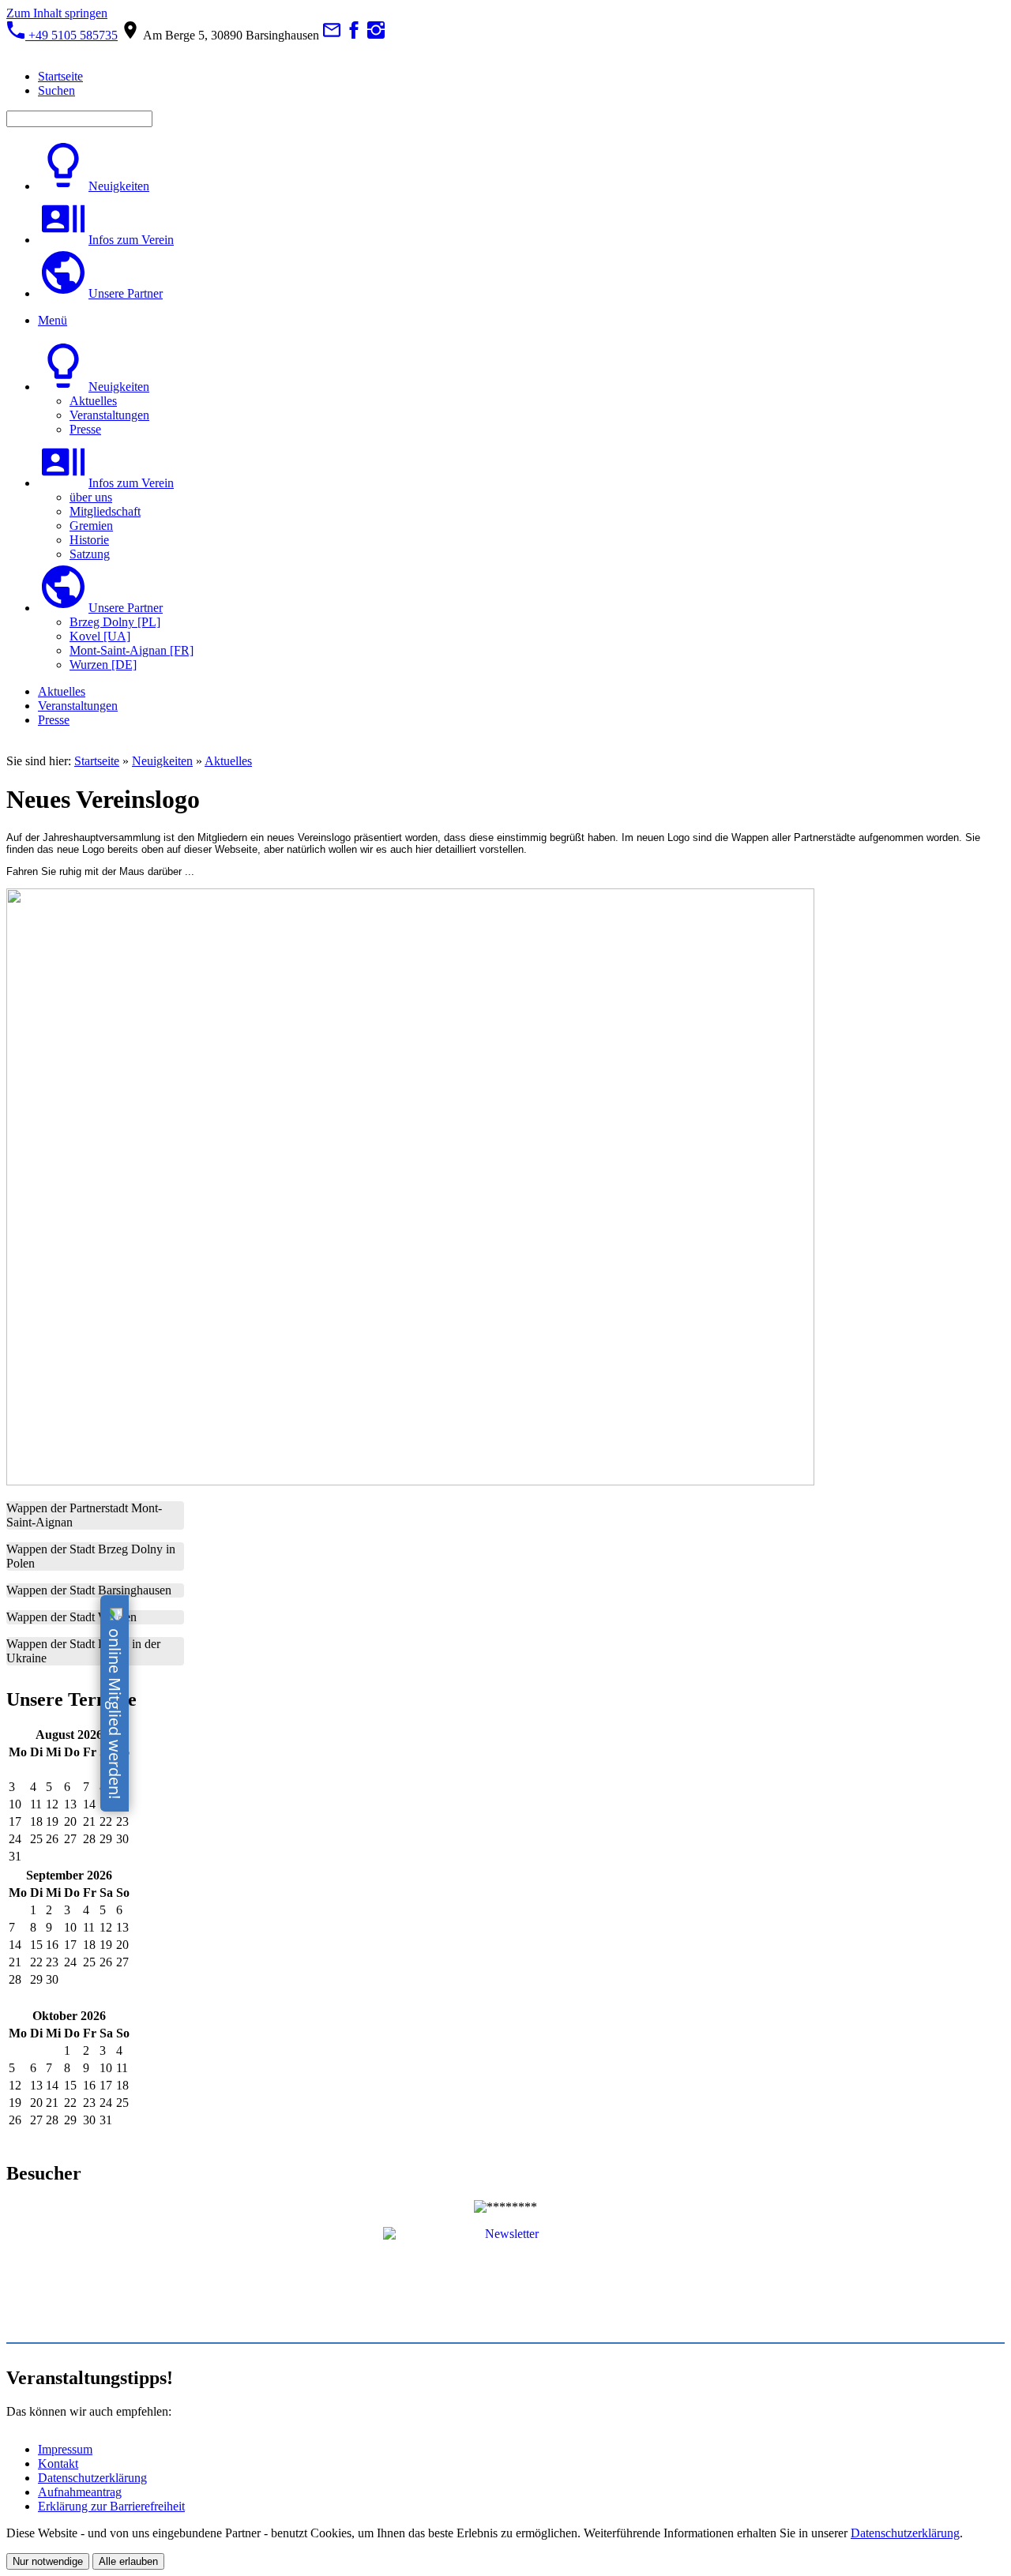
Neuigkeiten (162, 761)
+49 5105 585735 (71, 35)
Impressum (65, 2449)
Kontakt (58, 2463)
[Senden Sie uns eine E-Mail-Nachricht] (332, 35)
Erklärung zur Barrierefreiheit (111, 2506)
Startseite (97, 761)
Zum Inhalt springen (57, 13)
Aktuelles (228, 761)
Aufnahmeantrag (80, 2492)
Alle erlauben (128, 2561)
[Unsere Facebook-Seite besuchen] (354, 35)
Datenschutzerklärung (92, 2478)
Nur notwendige (48, 2561)
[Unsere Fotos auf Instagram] (376, 35)
